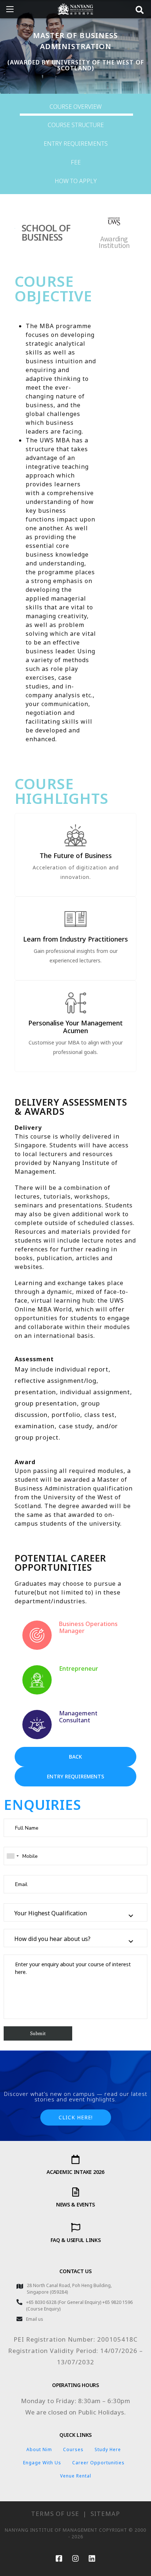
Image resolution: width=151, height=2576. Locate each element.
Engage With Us (42, 2463)
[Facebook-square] (59, 2558)
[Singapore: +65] (12, 1856)
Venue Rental (76, 2476)
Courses (73, 2449)
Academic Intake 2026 (75, 2172)
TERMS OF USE (55, 2514)
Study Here (108, 2449)
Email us (35, 2319)
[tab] (75, 107)
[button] (75, 1757)
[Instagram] (75, 2558)
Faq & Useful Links (76, 2240)
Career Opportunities (98, 2463)
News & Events (75, 2204)
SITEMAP (105, 2514)
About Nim (39, 2449)
